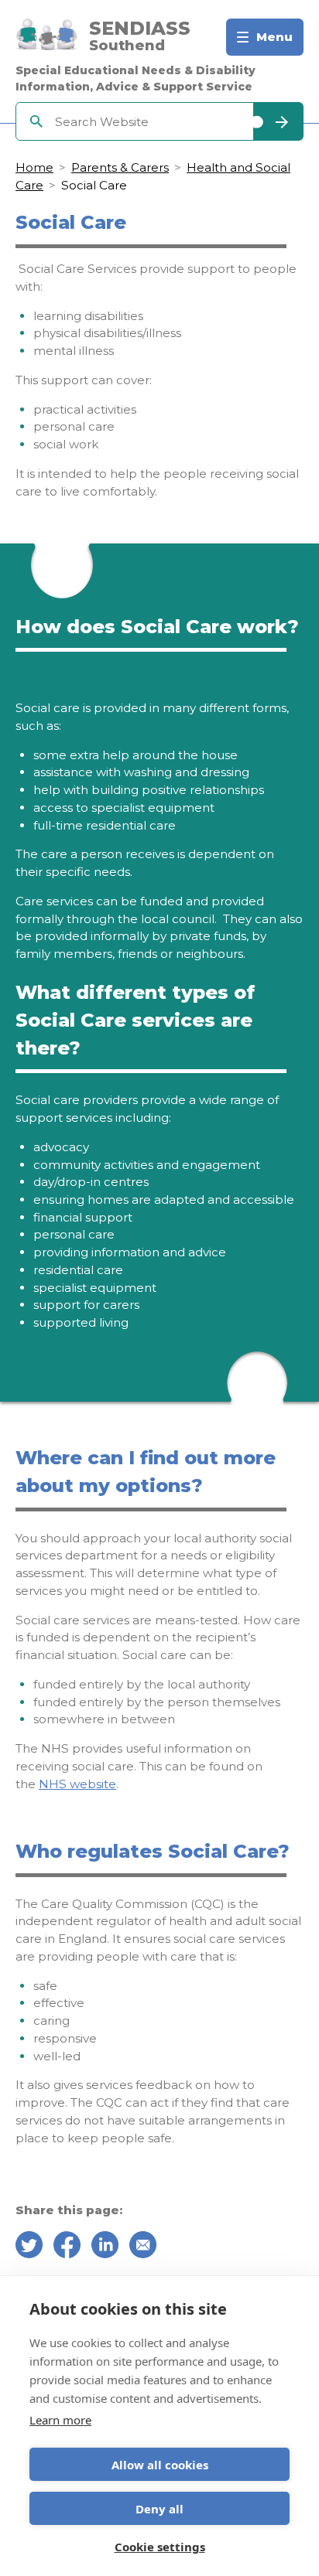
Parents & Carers (120, 167)
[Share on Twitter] (29, 2247)
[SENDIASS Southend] (46, 37)
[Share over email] (143, 2247)
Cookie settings (160, 2547)
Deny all (159, 2509)
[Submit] (278, 121)
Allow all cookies (160, 2465)
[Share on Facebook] (67, 2247)
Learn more (60, 2420)
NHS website (77, 1784)
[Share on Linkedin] (105, 2247)
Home (34, 167)
